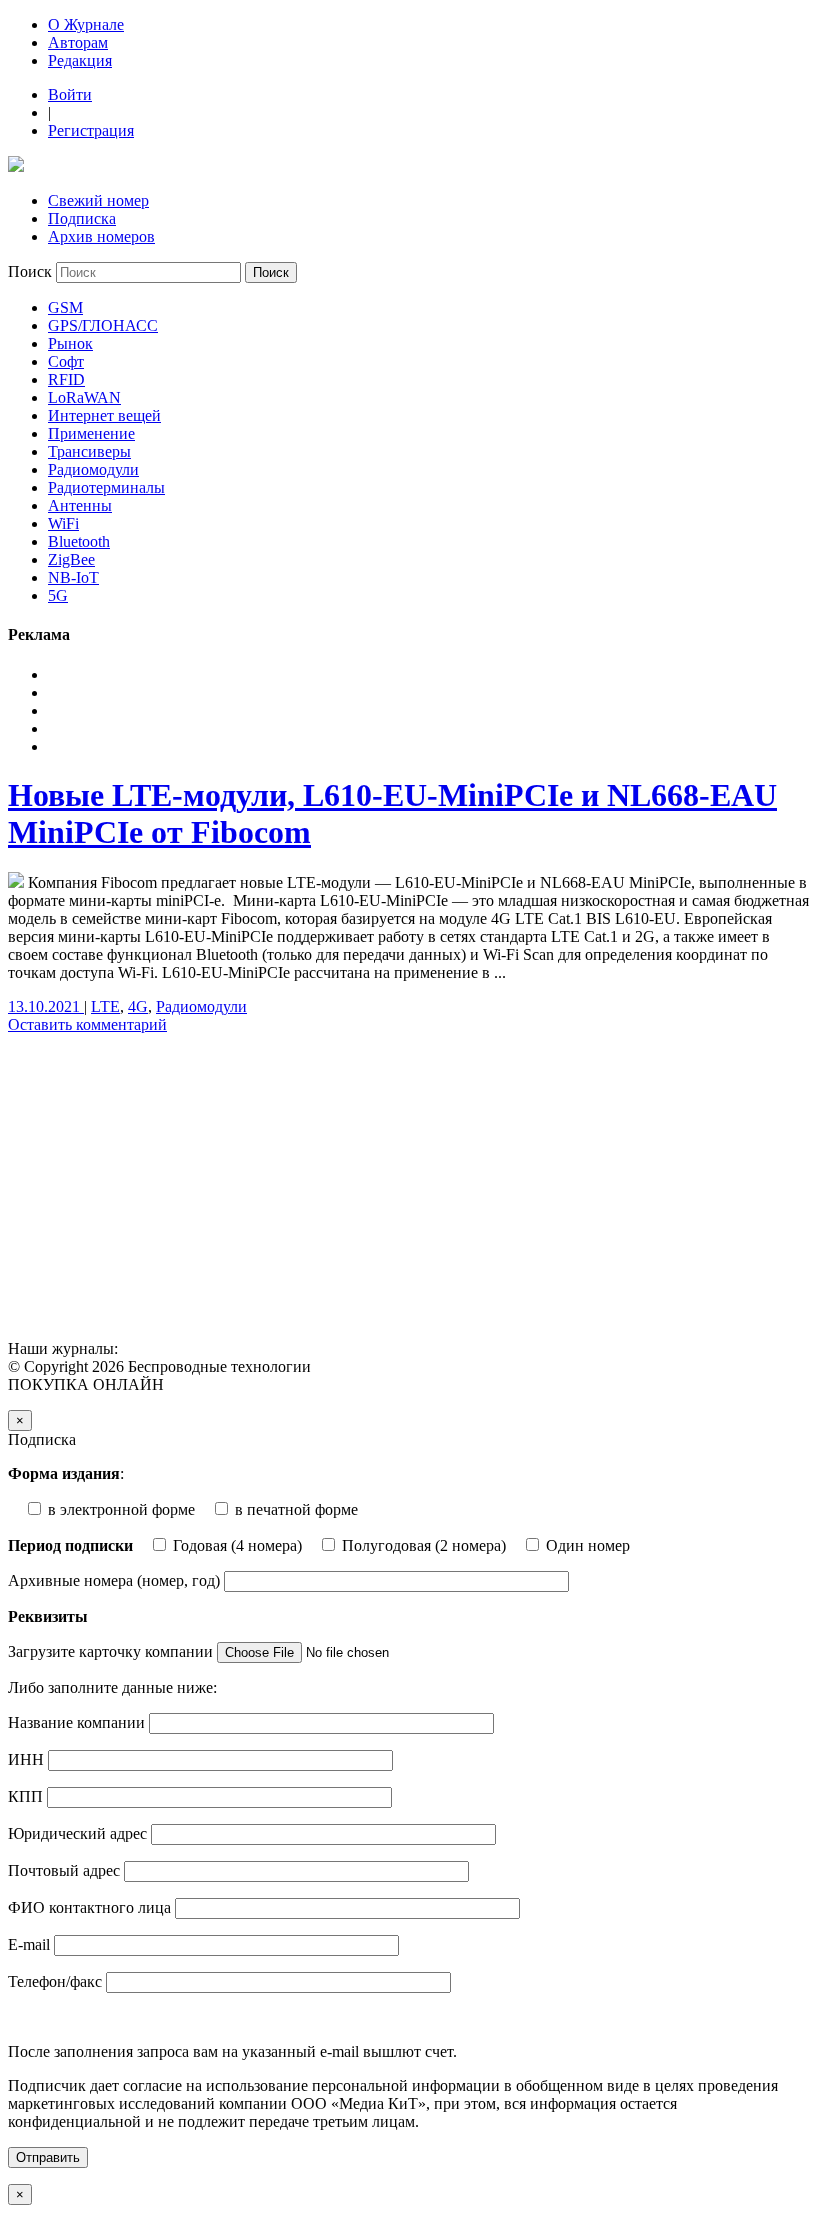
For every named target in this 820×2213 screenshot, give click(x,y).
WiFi (63, 523)
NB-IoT (73, 577)
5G (58, 595)
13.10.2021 (46, 1006)
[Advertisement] (410, 1190)
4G (138, 1006)
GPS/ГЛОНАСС (103, 325)
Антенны (80, 505)
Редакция (80, 60)
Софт (66, 361)
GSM (65, 307)
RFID (66, 379)
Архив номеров (101, 236)
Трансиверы (89, 451)
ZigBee (71, 559)
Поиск (30, 271)
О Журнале (86, 24)
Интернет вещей (104, 415)
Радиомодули (93, 469)
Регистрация (91, 130)
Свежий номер (98, 200)
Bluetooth (79, 541)
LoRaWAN (84, 397)
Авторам (78, 42)
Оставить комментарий (87, 1024)
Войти (70, 94)
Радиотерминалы (106, 487)
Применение (91, 433)
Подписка (82, 218)
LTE (105, 1006)
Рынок (70, 343)
